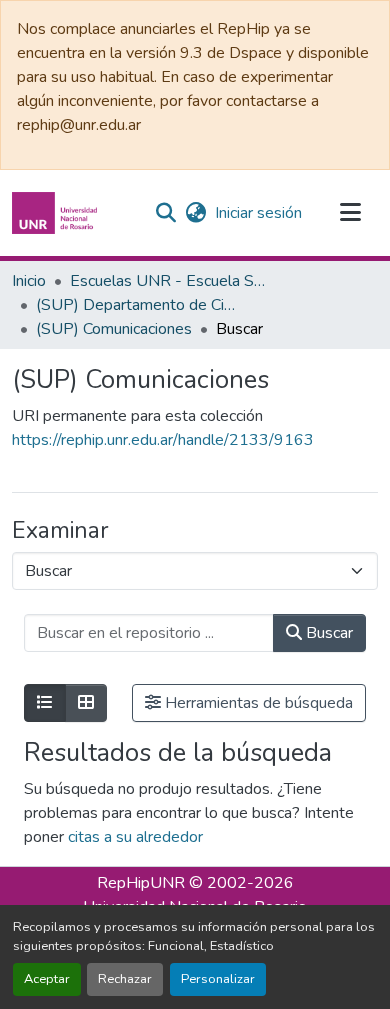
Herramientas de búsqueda (257, 703)
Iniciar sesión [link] (258, 213)
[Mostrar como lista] (45, 703)
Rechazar (125, 979)
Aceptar (47, 979)
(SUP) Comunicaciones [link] (114, 329)
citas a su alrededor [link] (135, 837)
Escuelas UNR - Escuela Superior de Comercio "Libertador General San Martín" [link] (170, 281)
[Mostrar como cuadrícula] (86, 703)
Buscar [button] (327, 633)
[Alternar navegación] (350, 213)
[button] (57, 213)
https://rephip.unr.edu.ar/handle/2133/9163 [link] (163, 440)
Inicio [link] (29, 281)
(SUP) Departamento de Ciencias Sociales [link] (136, 305)
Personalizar (218, 979)
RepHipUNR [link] (141, 883)
